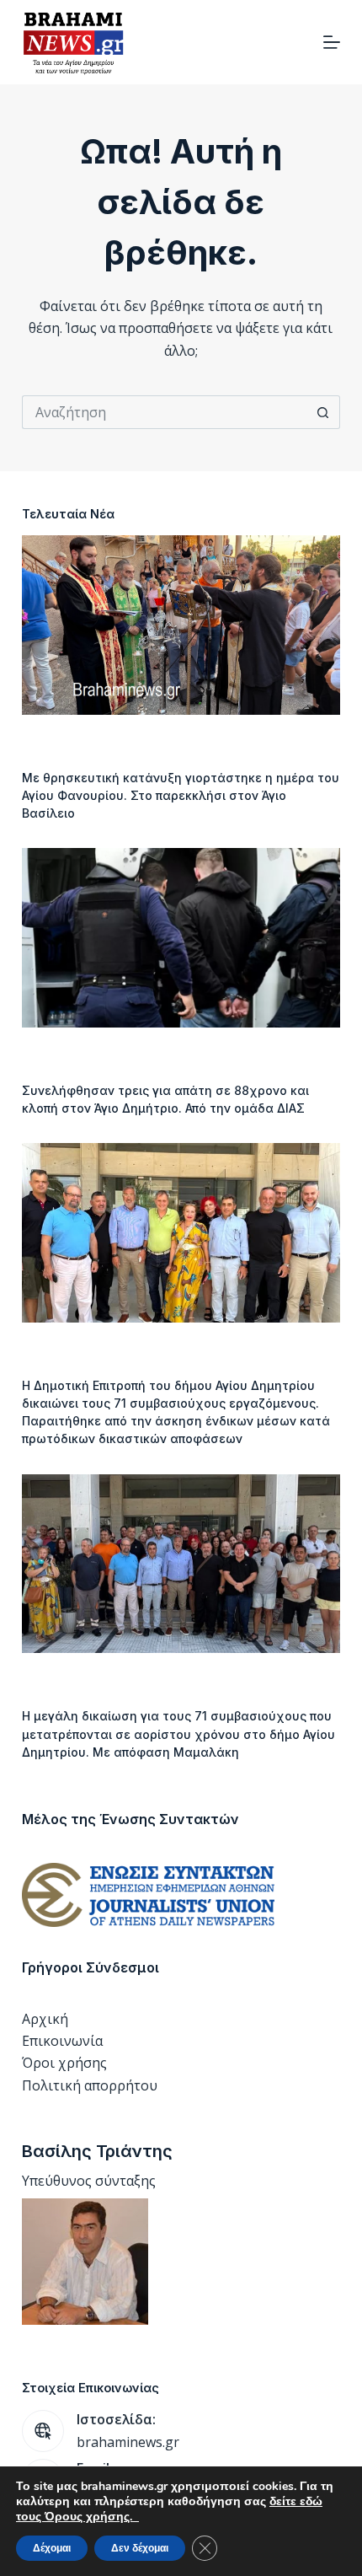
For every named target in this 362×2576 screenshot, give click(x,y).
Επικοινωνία (62, 2041)
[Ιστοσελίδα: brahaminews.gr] (43, 2431)
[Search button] (323, 412)
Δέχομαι (52, 2548)
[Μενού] (332, 42)
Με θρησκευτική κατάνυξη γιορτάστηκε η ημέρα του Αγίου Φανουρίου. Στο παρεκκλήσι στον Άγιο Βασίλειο (181, 795)
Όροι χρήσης (64, 2063)
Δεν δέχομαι (140, 2548)
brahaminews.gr (128, 2442)
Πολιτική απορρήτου (90, 2085)
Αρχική (45, 2019)
